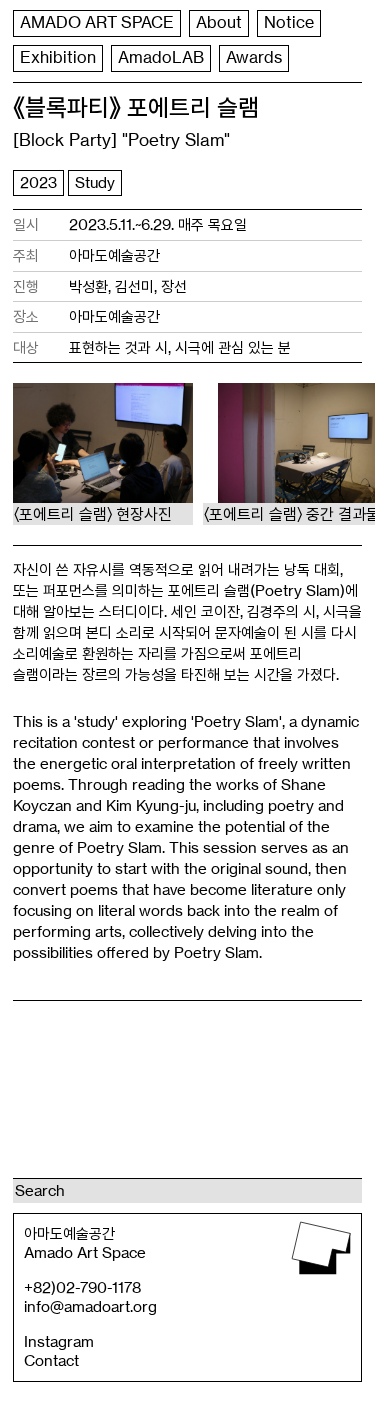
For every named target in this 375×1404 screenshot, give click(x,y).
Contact (51, 1360)
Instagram (59, 1341)
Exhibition (58, 57)
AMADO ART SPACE (97, 22)
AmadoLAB (161, 57)
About (219, 22)
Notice (289, 22)
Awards (254, 57)
